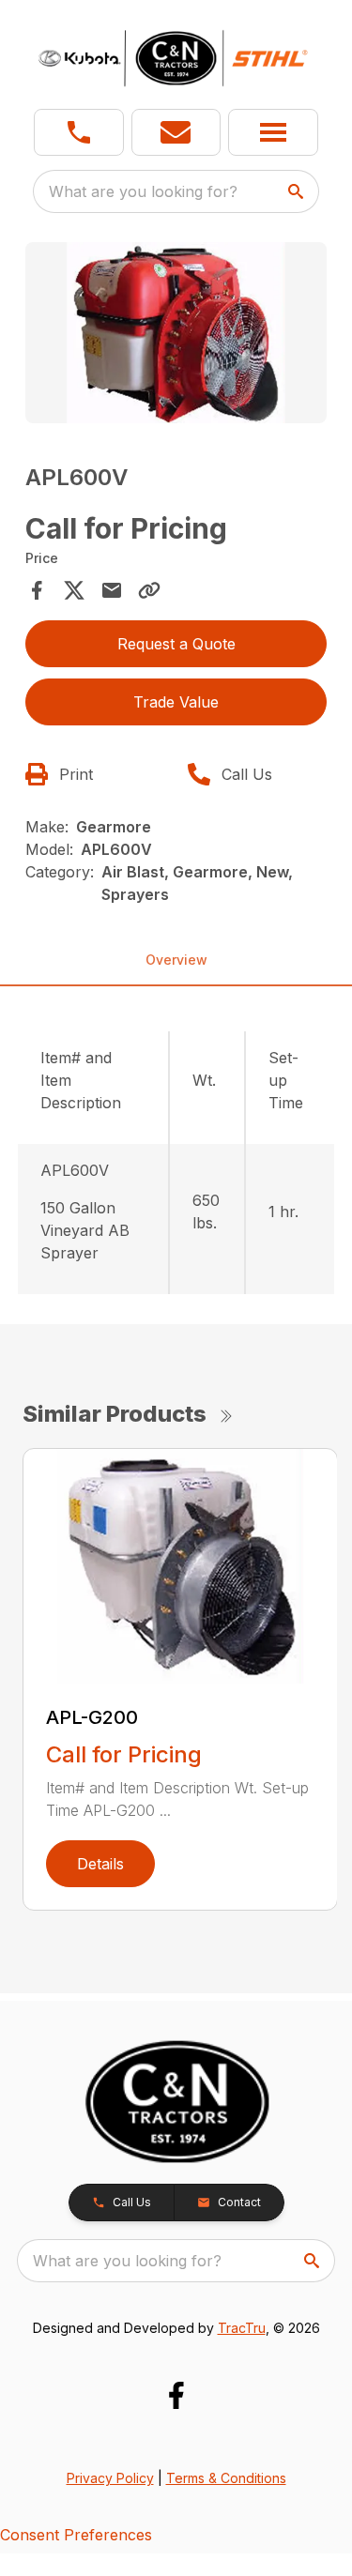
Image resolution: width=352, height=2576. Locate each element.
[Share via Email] (112, 590)
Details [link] (100, 1864)
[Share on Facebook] (37, 590)
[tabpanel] (176, 335)
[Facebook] (176, 2395)
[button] (79, 132)
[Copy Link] (149, 590)
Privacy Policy (110, 2478)
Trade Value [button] (176, 702)
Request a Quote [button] (176, 644)
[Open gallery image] (176, 333)
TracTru (242, 2328)
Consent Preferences (76, 2535)
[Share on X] (74, 590)
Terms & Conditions (226, 2478)
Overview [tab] (176, 960)
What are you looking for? (143, 191)
